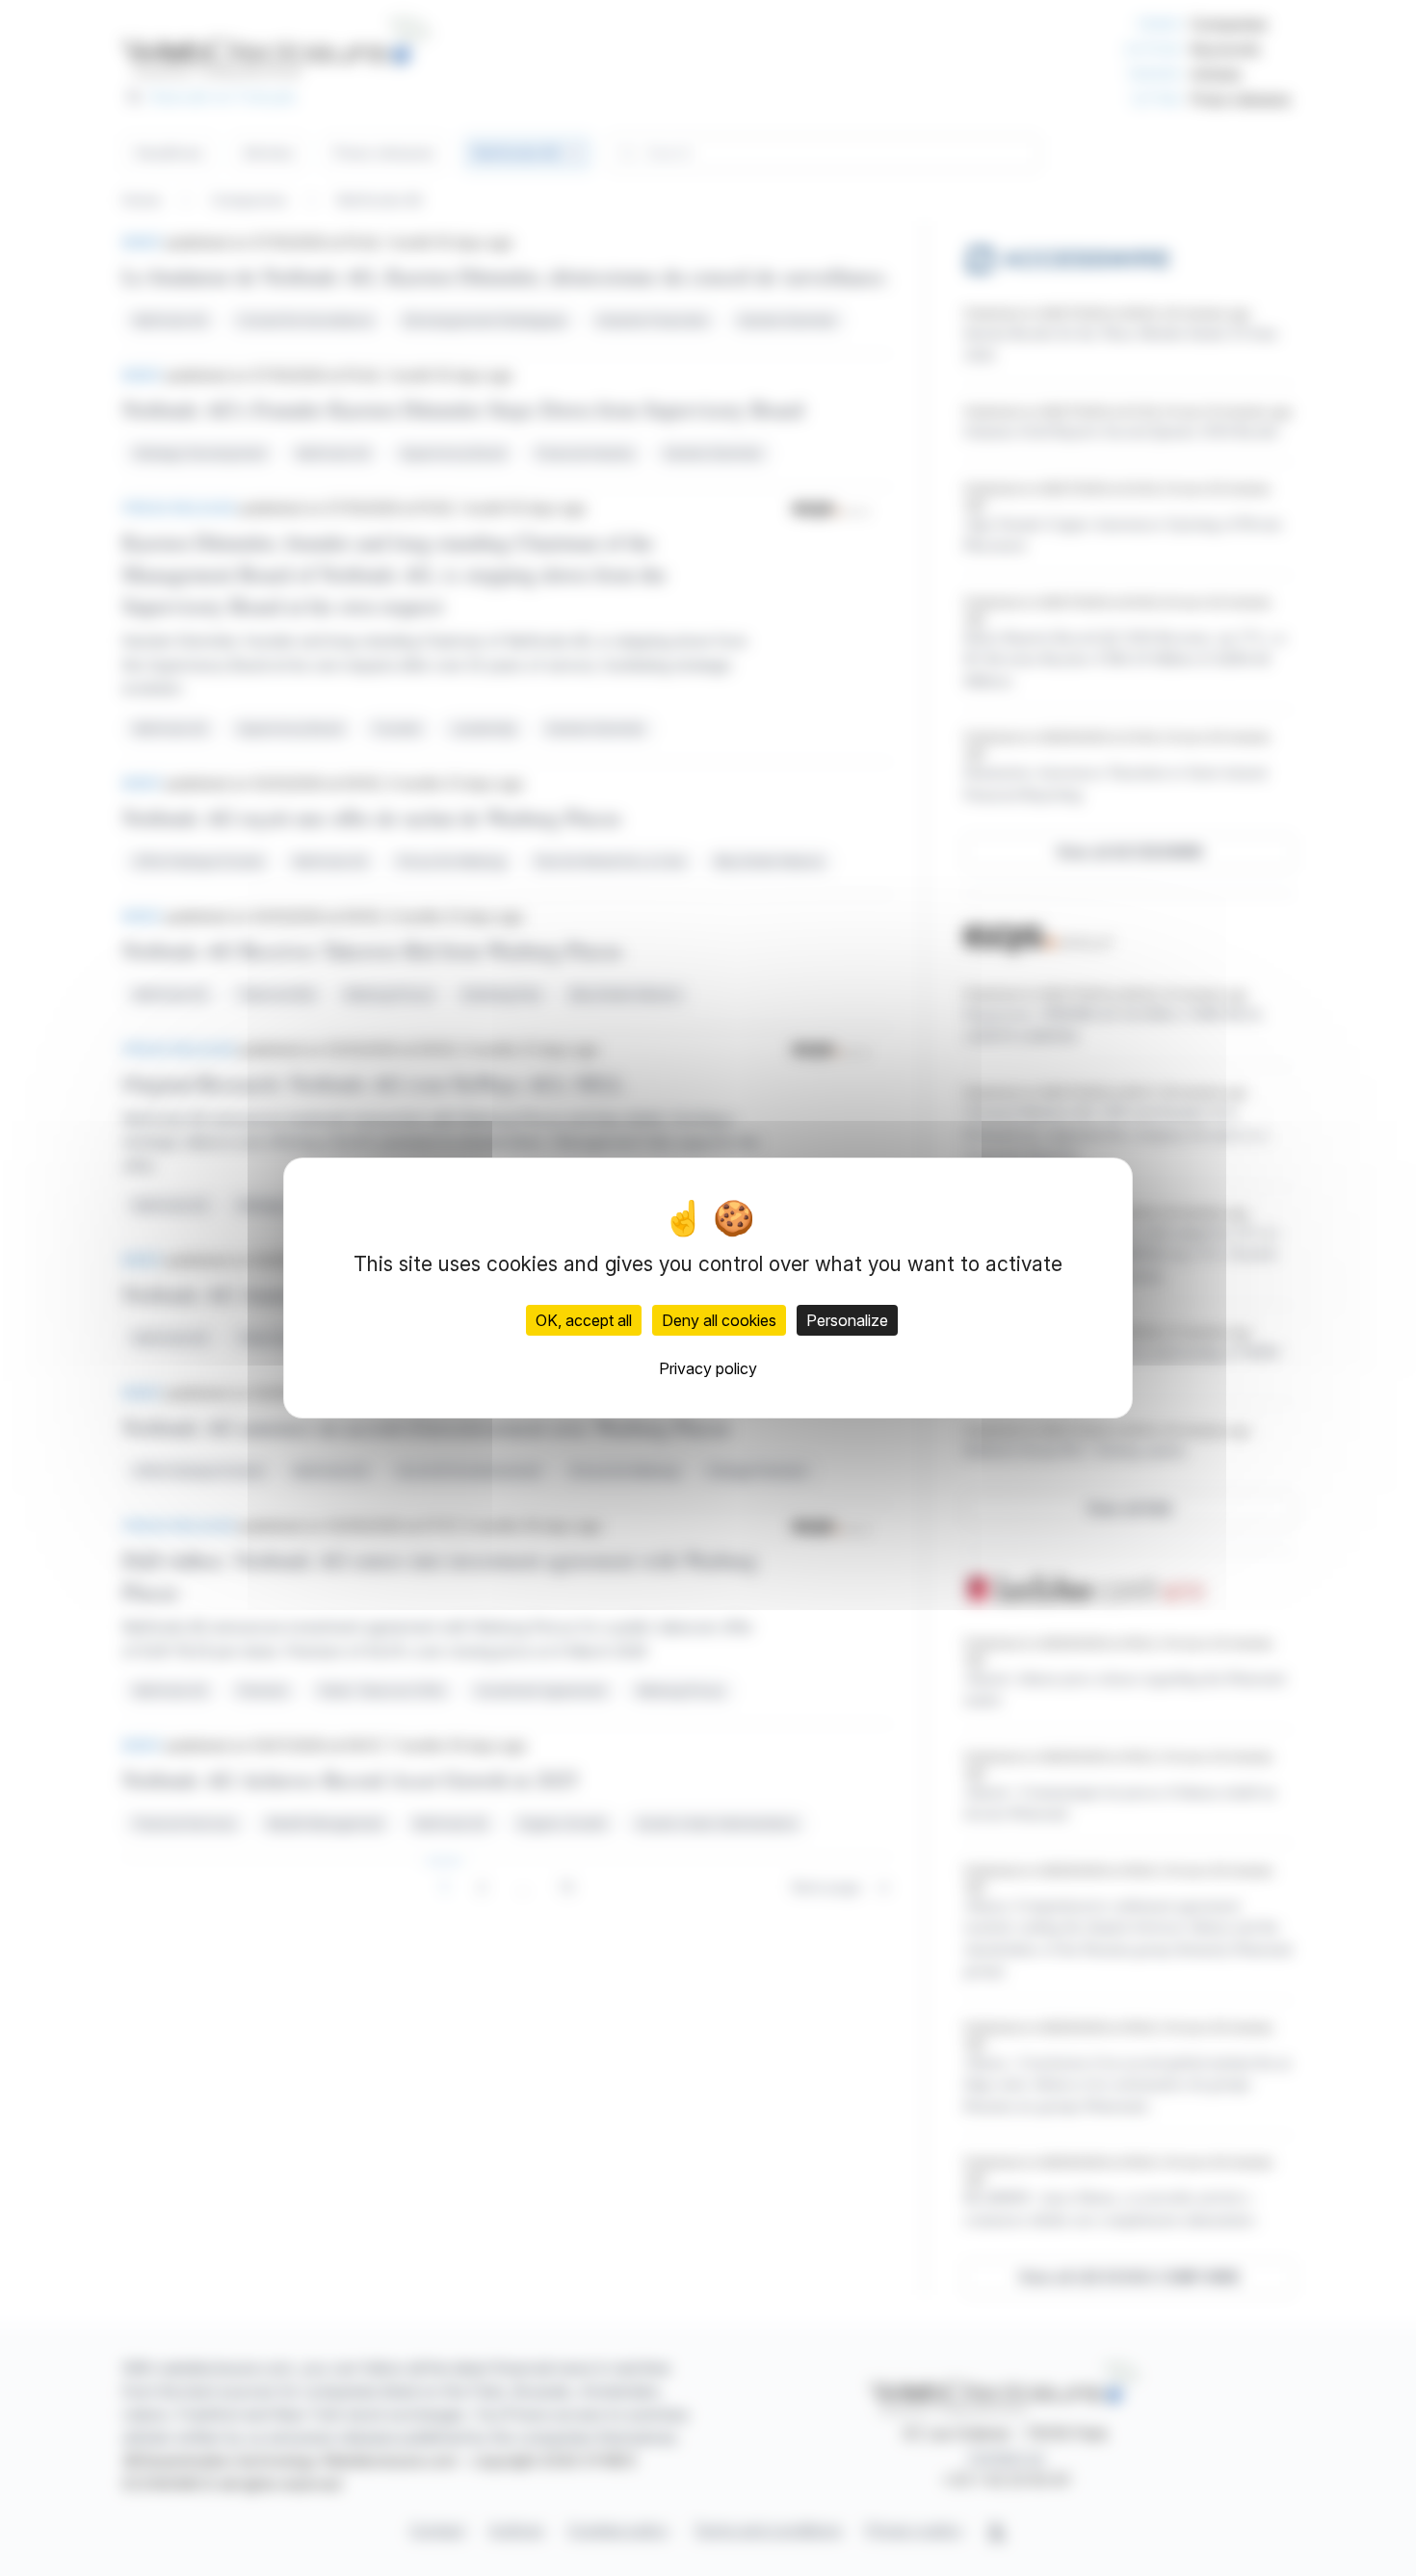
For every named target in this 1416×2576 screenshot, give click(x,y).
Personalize (847, 1320)
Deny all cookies (719, 1320)
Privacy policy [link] (708, 1368)
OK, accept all (584, 1320)
